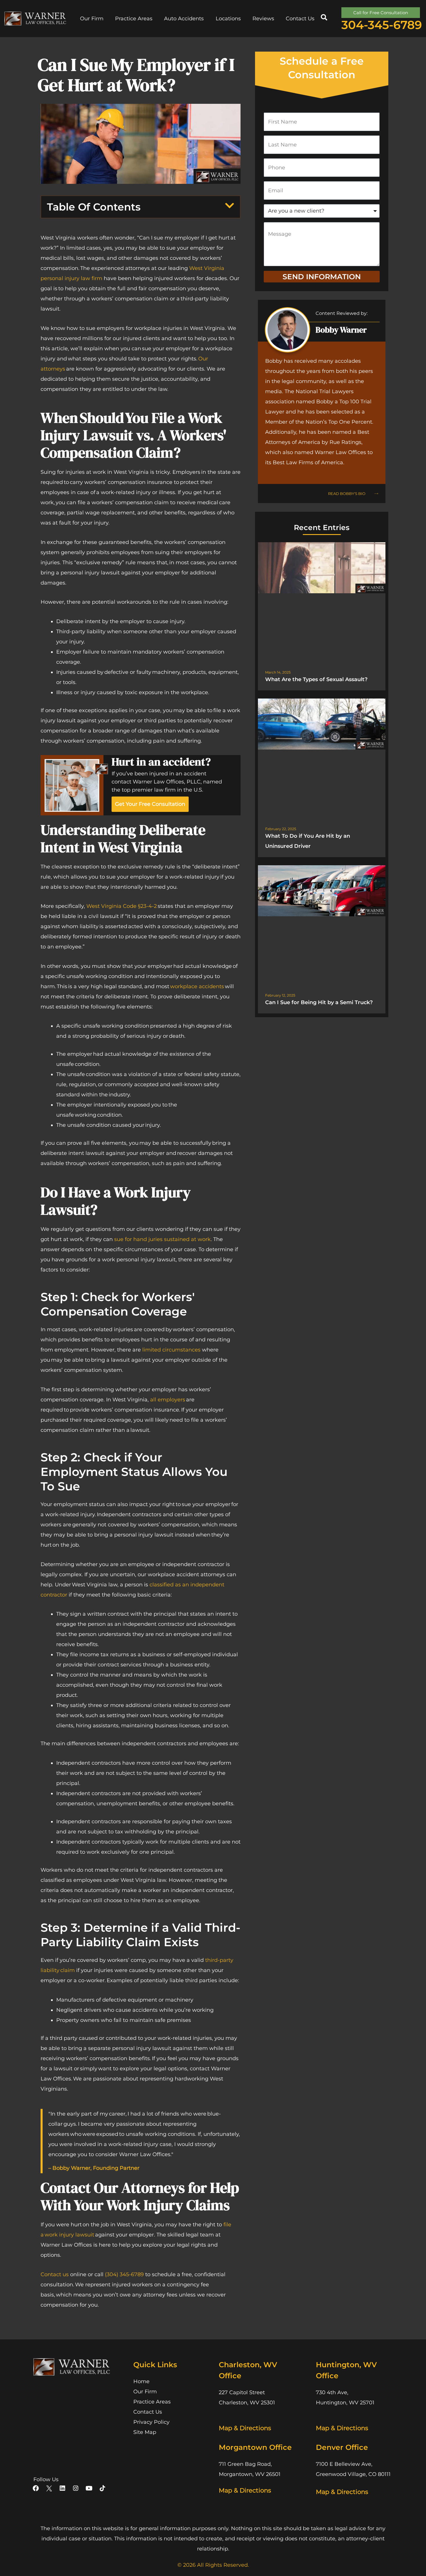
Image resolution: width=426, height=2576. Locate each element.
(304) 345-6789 (124, 2274)
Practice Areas (134, 19)
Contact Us (300, 19)
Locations (228, 19)
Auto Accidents (184, 19)
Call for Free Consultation (381, 13)
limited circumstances (171, 1350)
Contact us (55, 2274)
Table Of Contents (94, 207)
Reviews (263, 19)
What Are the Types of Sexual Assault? (316, 679)
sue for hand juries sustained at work (162, 1239)
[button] (324, 17)
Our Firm (92, 19)
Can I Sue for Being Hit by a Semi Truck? (319, 1002)
